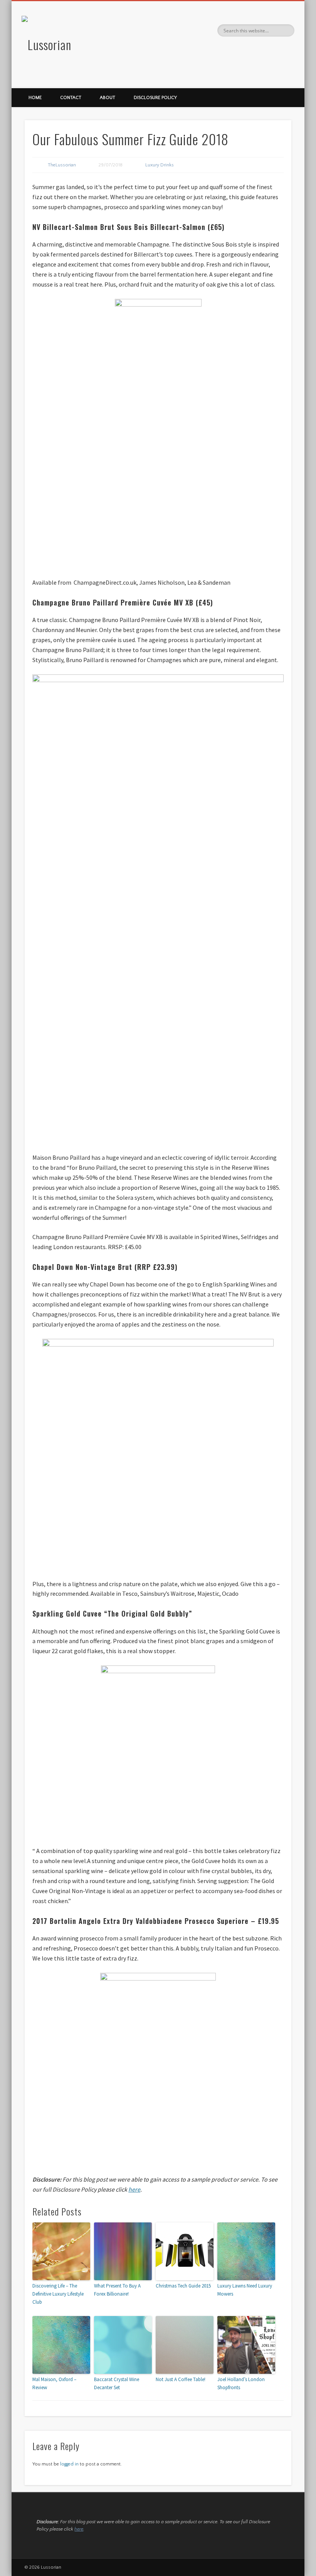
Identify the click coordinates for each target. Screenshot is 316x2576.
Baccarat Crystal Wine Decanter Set (117, 2383)
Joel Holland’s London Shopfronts (241, 2383)
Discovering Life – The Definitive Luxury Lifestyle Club (58, 2294)
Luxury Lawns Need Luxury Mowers (245, 2290)
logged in (69, 2464)
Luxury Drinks (160, 165)
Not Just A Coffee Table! (181, 2379)
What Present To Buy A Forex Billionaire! (117, 2290)
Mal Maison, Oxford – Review (54, 2383)
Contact (71, 98)
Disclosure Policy (155, 98)
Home (35, 98)
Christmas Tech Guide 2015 (183, 2286)
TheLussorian (62, 165)
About (108, 98)
